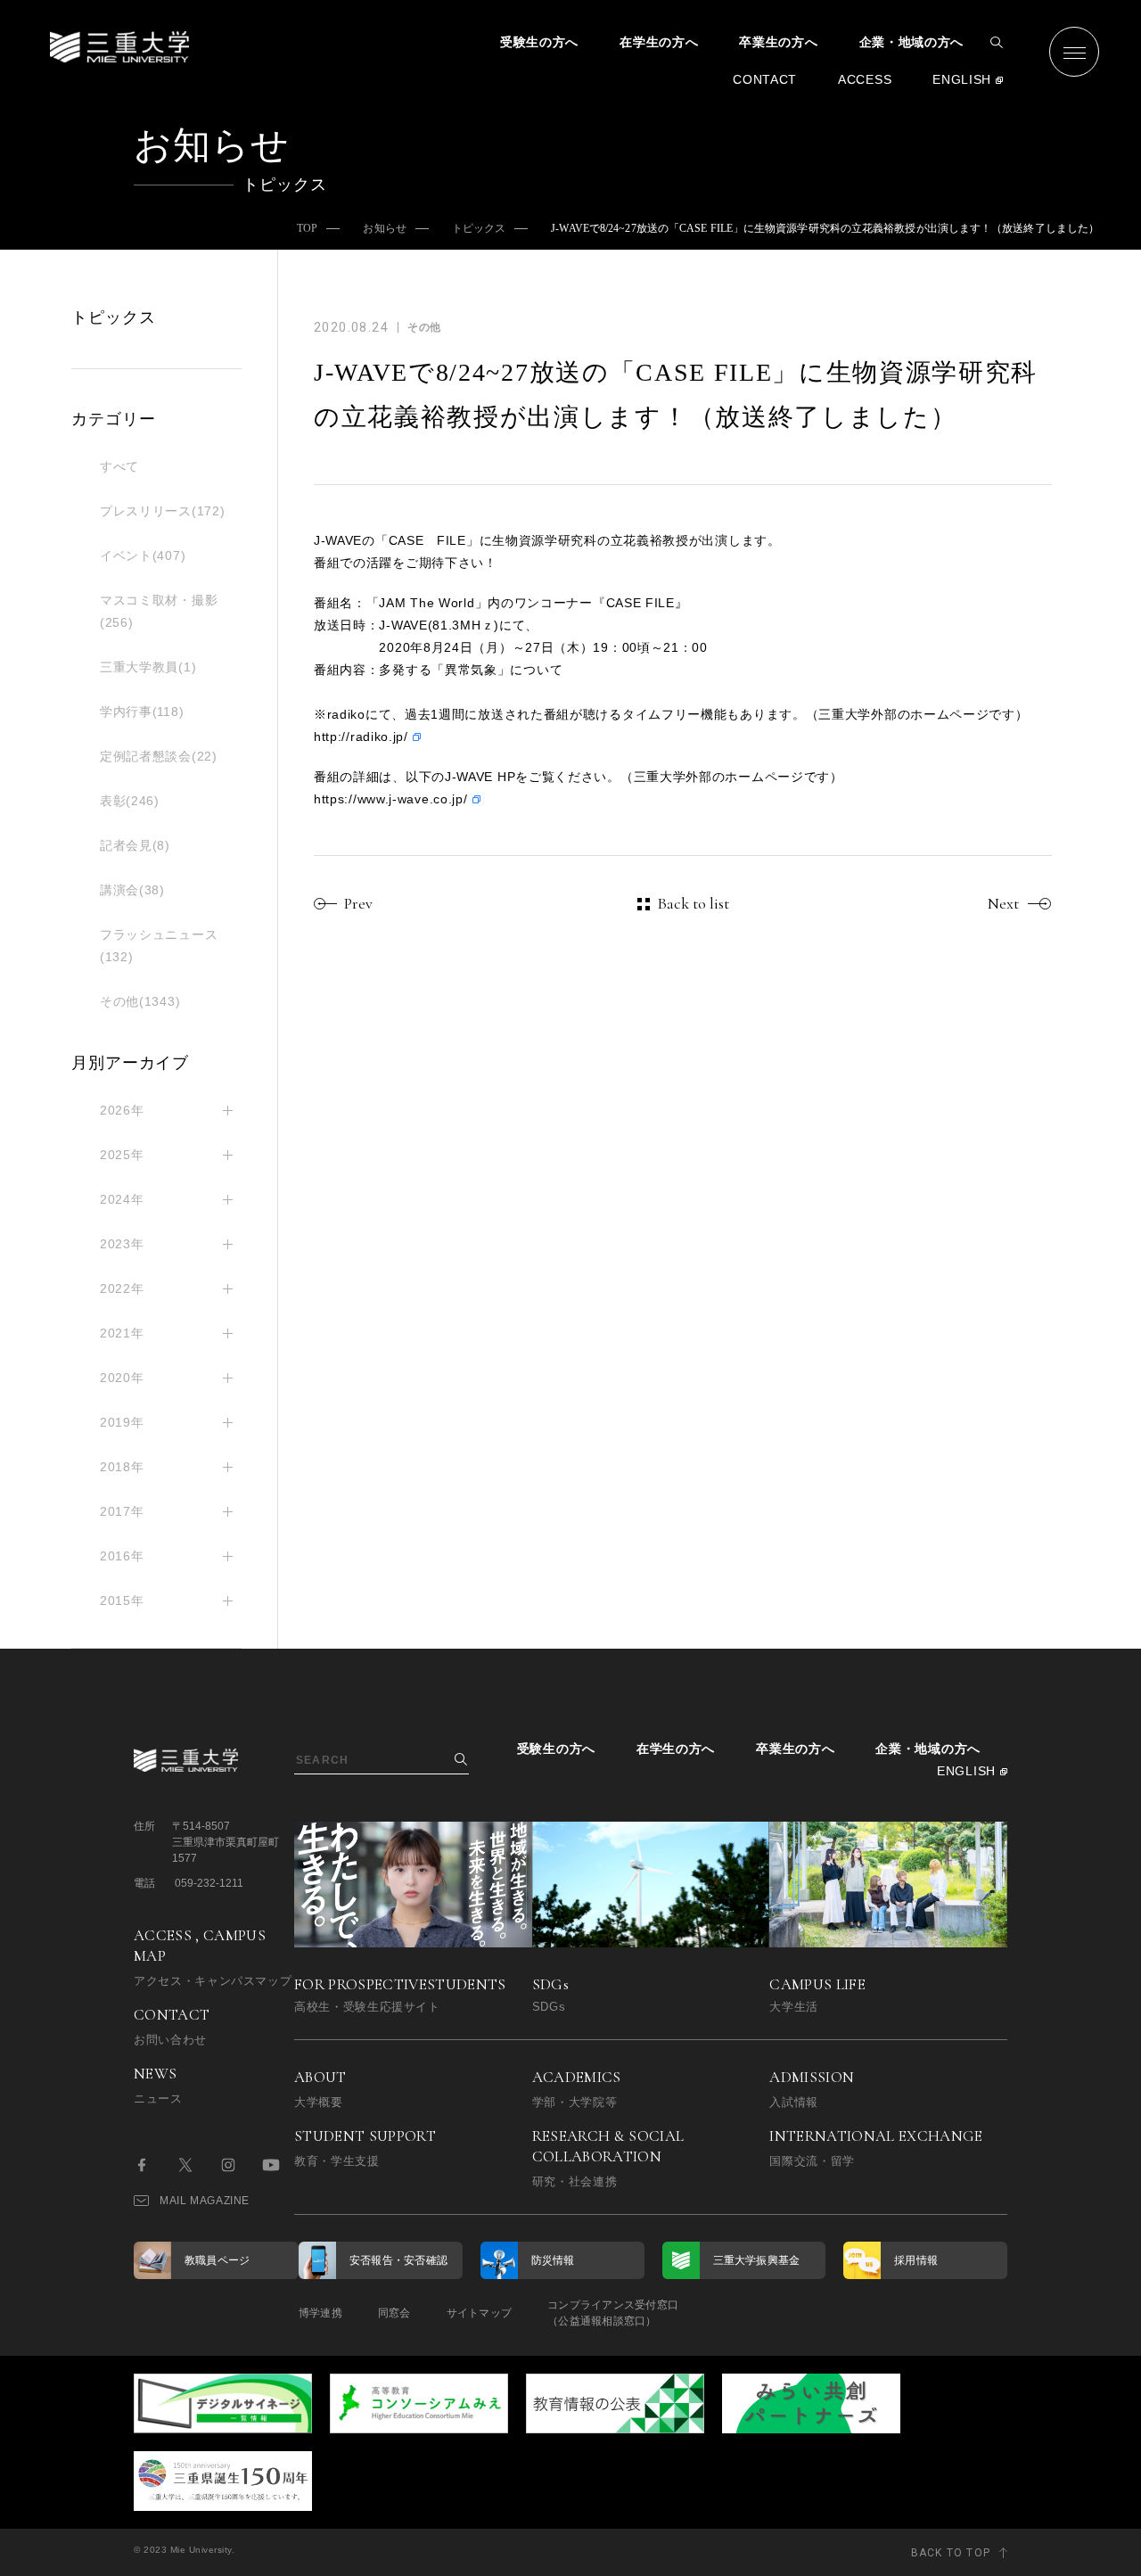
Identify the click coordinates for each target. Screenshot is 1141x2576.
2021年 (122, 1333)
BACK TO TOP (951, 2553)
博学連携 (320, 2313)
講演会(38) (132, 890)
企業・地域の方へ (912, 42)
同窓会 (394, 2313)
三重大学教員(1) (148, 667)
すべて (119, 466)
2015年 (122, 1601)
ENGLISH (962, 79)
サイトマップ (479, 2313)
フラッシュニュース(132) (159, 946)
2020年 (122, 1378)
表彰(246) (130, 801)
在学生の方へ (659, 42)
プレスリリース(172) (162, 511)
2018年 (122, 1467)
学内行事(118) (142, 712)
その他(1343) (140, 1001)
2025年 (122, 1155)
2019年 (122, 1422)
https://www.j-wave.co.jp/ (391, 799)
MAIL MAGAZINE (205, 2201)
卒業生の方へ (778, 42)
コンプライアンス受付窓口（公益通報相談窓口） (613, 2313)
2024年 (122, 1199)
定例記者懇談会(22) (159, 756)
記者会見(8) (135, 845)
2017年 (122, 1511)
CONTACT (765, 79)
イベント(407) (143, 556)
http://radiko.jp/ (361, 737)
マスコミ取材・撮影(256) (159, 611)
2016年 (122, 1556)
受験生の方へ (539, 42)
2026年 (122, 1110)
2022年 (122, 1288)
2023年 (122, 1244)
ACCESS (865, 79)
